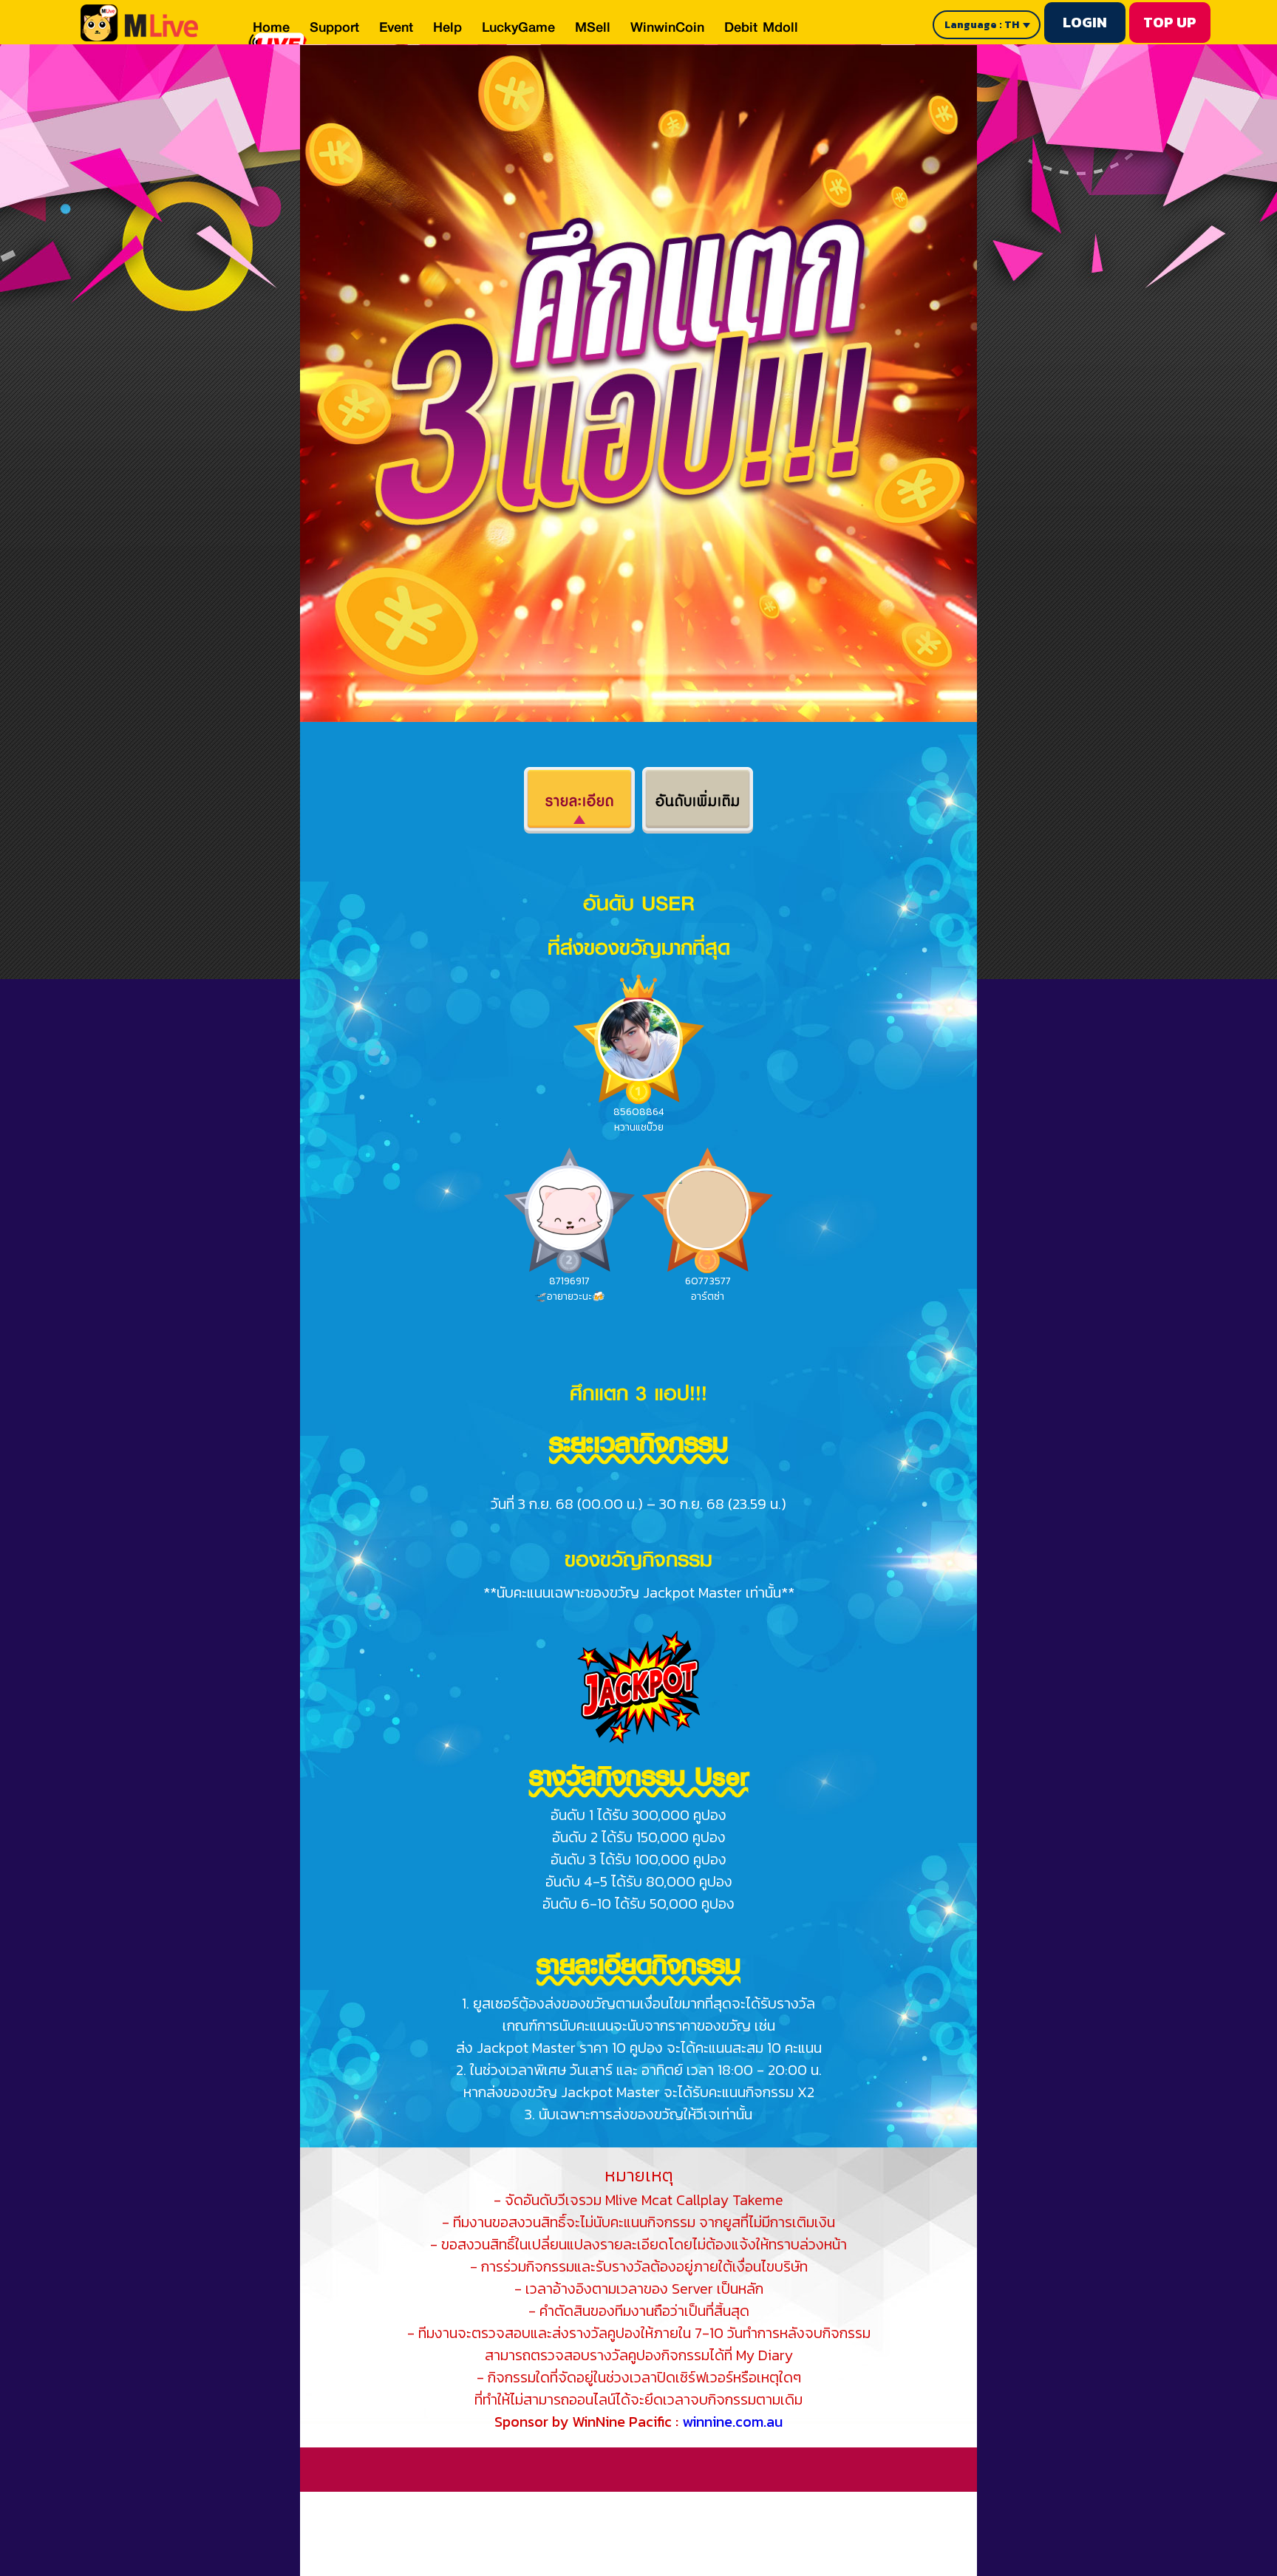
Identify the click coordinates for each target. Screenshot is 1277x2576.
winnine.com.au (732, 2422)
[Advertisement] (622, 2525)
